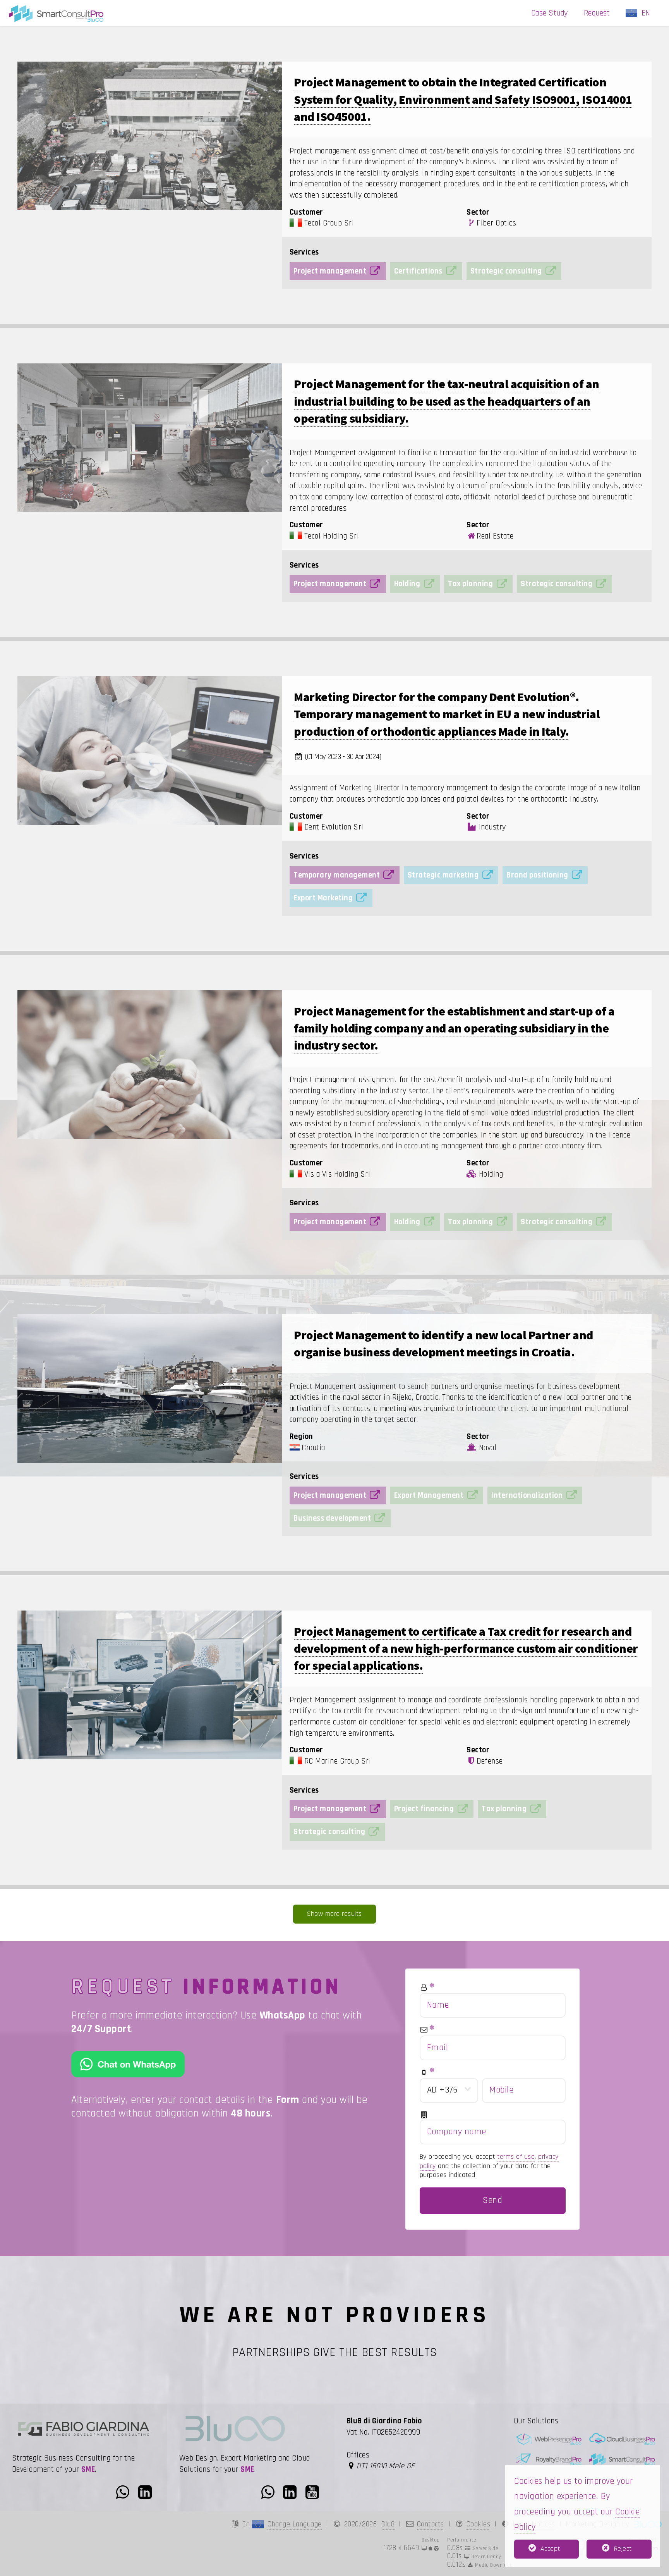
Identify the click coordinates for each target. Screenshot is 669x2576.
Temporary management (337, 875)
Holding (407, 584)
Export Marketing (323, 898)
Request (597, 13)
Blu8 (388, 2524)
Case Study (550, 13)
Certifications (418, 271)
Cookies (479, 2524)
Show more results (334, 1914)
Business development (332, 1518)
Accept (550, 2549)
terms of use (516, 2157)
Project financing (424, 1809)
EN (648, 13)
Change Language (295, 2524)
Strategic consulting (506, 271)
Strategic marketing (443, 875)
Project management (330, 271)
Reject (623, 2549)
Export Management (429, 1495)
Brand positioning (537, 875)
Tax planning (470, 584)
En (247, 2524)
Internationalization (527, 1495)
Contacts (431, 2524)
